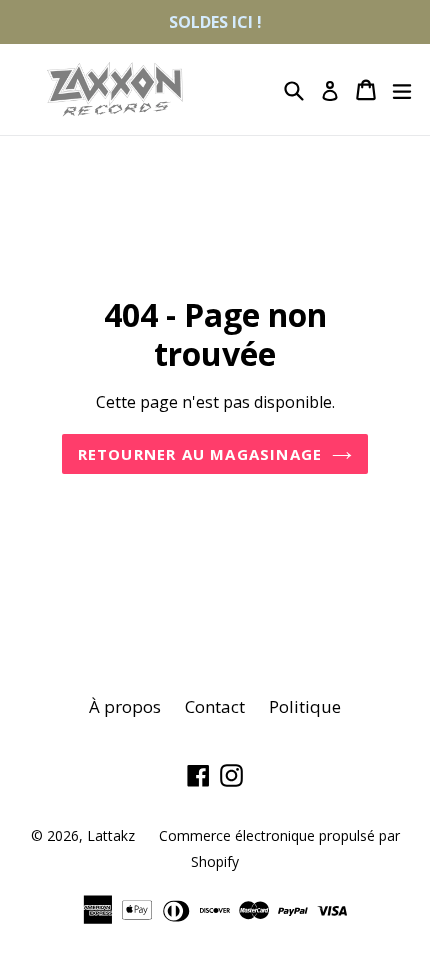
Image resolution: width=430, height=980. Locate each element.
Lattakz (111, 835)
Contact (215, 706)
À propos (125, 706)
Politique (305, 706)
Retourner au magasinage (200, 454)
